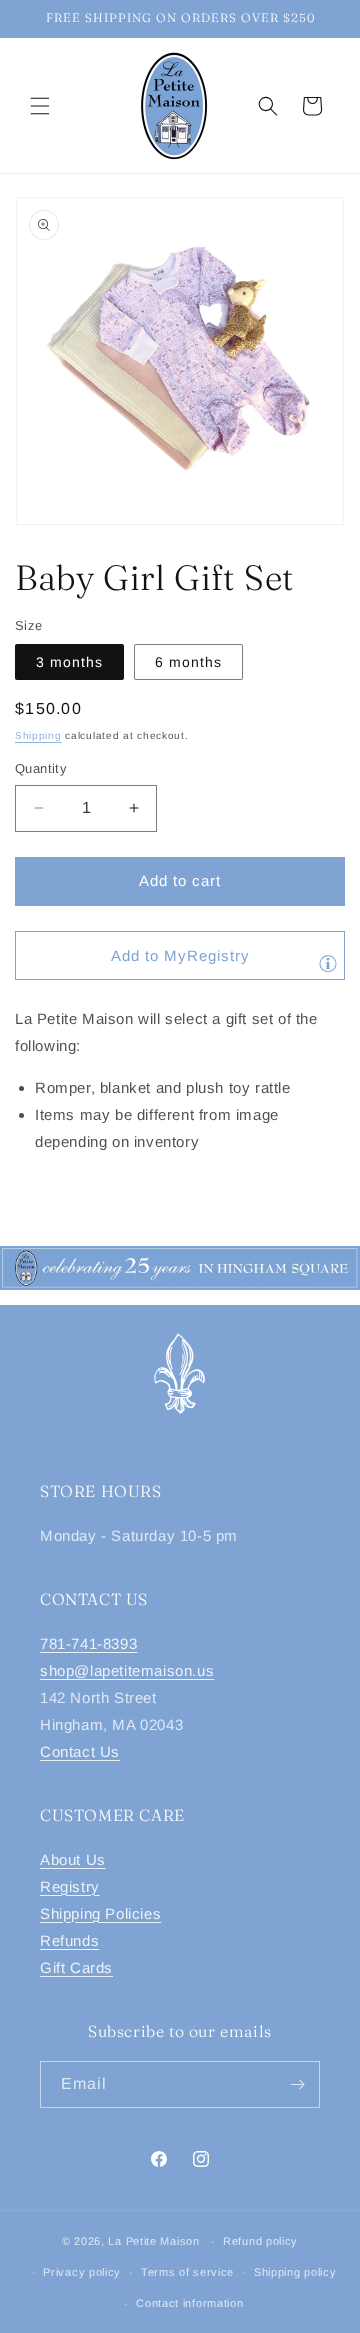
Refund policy (260, 2241)
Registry (70, 1886)
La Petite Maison (153, 2241)
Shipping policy (295, 2272)
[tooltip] (328, 963)
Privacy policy (82, 2272)
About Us (73, 1859)
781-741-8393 (88, 1643)
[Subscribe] (297, 2084)
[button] (40, 106)
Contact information (189, 2303)
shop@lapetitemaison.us (127, 1670)
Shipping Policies (100, 1913)
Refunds (69, 1940)
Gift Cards (76, 1967)
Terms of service (187, 2272)
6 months (188, 662)
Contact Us (80, 1751)
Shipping (38, 735)
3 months (69, 662)
